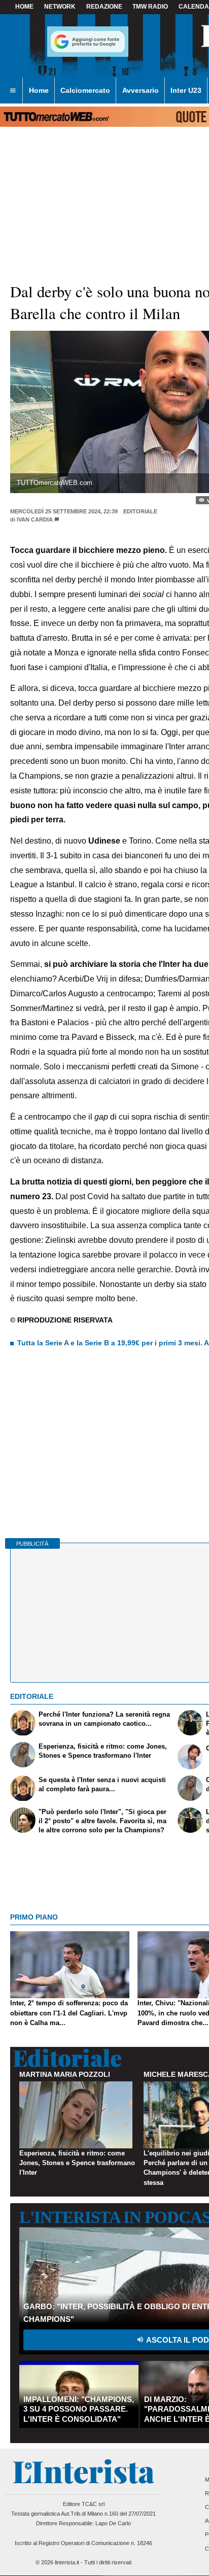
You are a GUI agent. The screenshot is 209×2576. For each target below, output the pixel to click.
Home (24, 7)
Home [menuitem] (39, 90)
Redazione (104, 7)
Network (60, 7)
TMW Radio (150, 7)
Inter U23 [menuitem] (186, 90)
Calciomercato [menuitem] (85, 90)
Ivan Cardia (35, 519)
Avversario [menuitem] (141, 90)
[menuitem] (13, 91)
